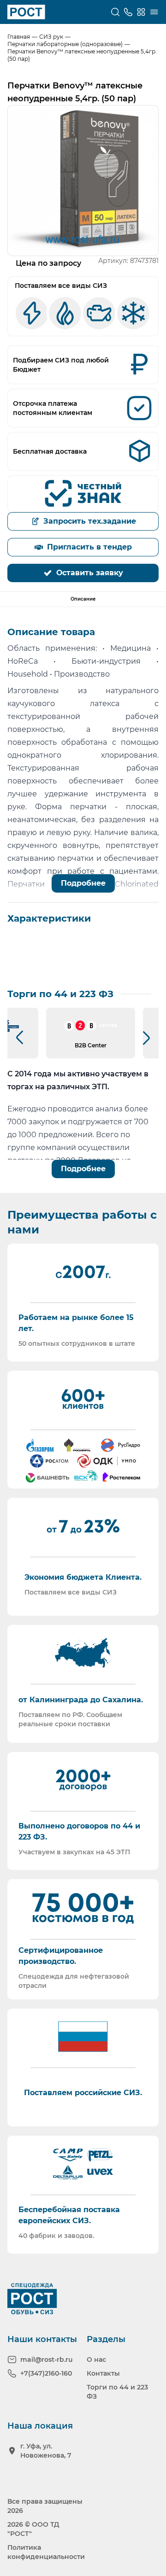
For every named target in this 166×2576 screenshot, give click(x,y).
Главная (19, 37)
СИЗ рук (51, 37)
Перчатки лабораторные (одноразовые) (65, 44)
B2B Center (91, 1045)
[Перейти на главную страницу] (26, 12)
